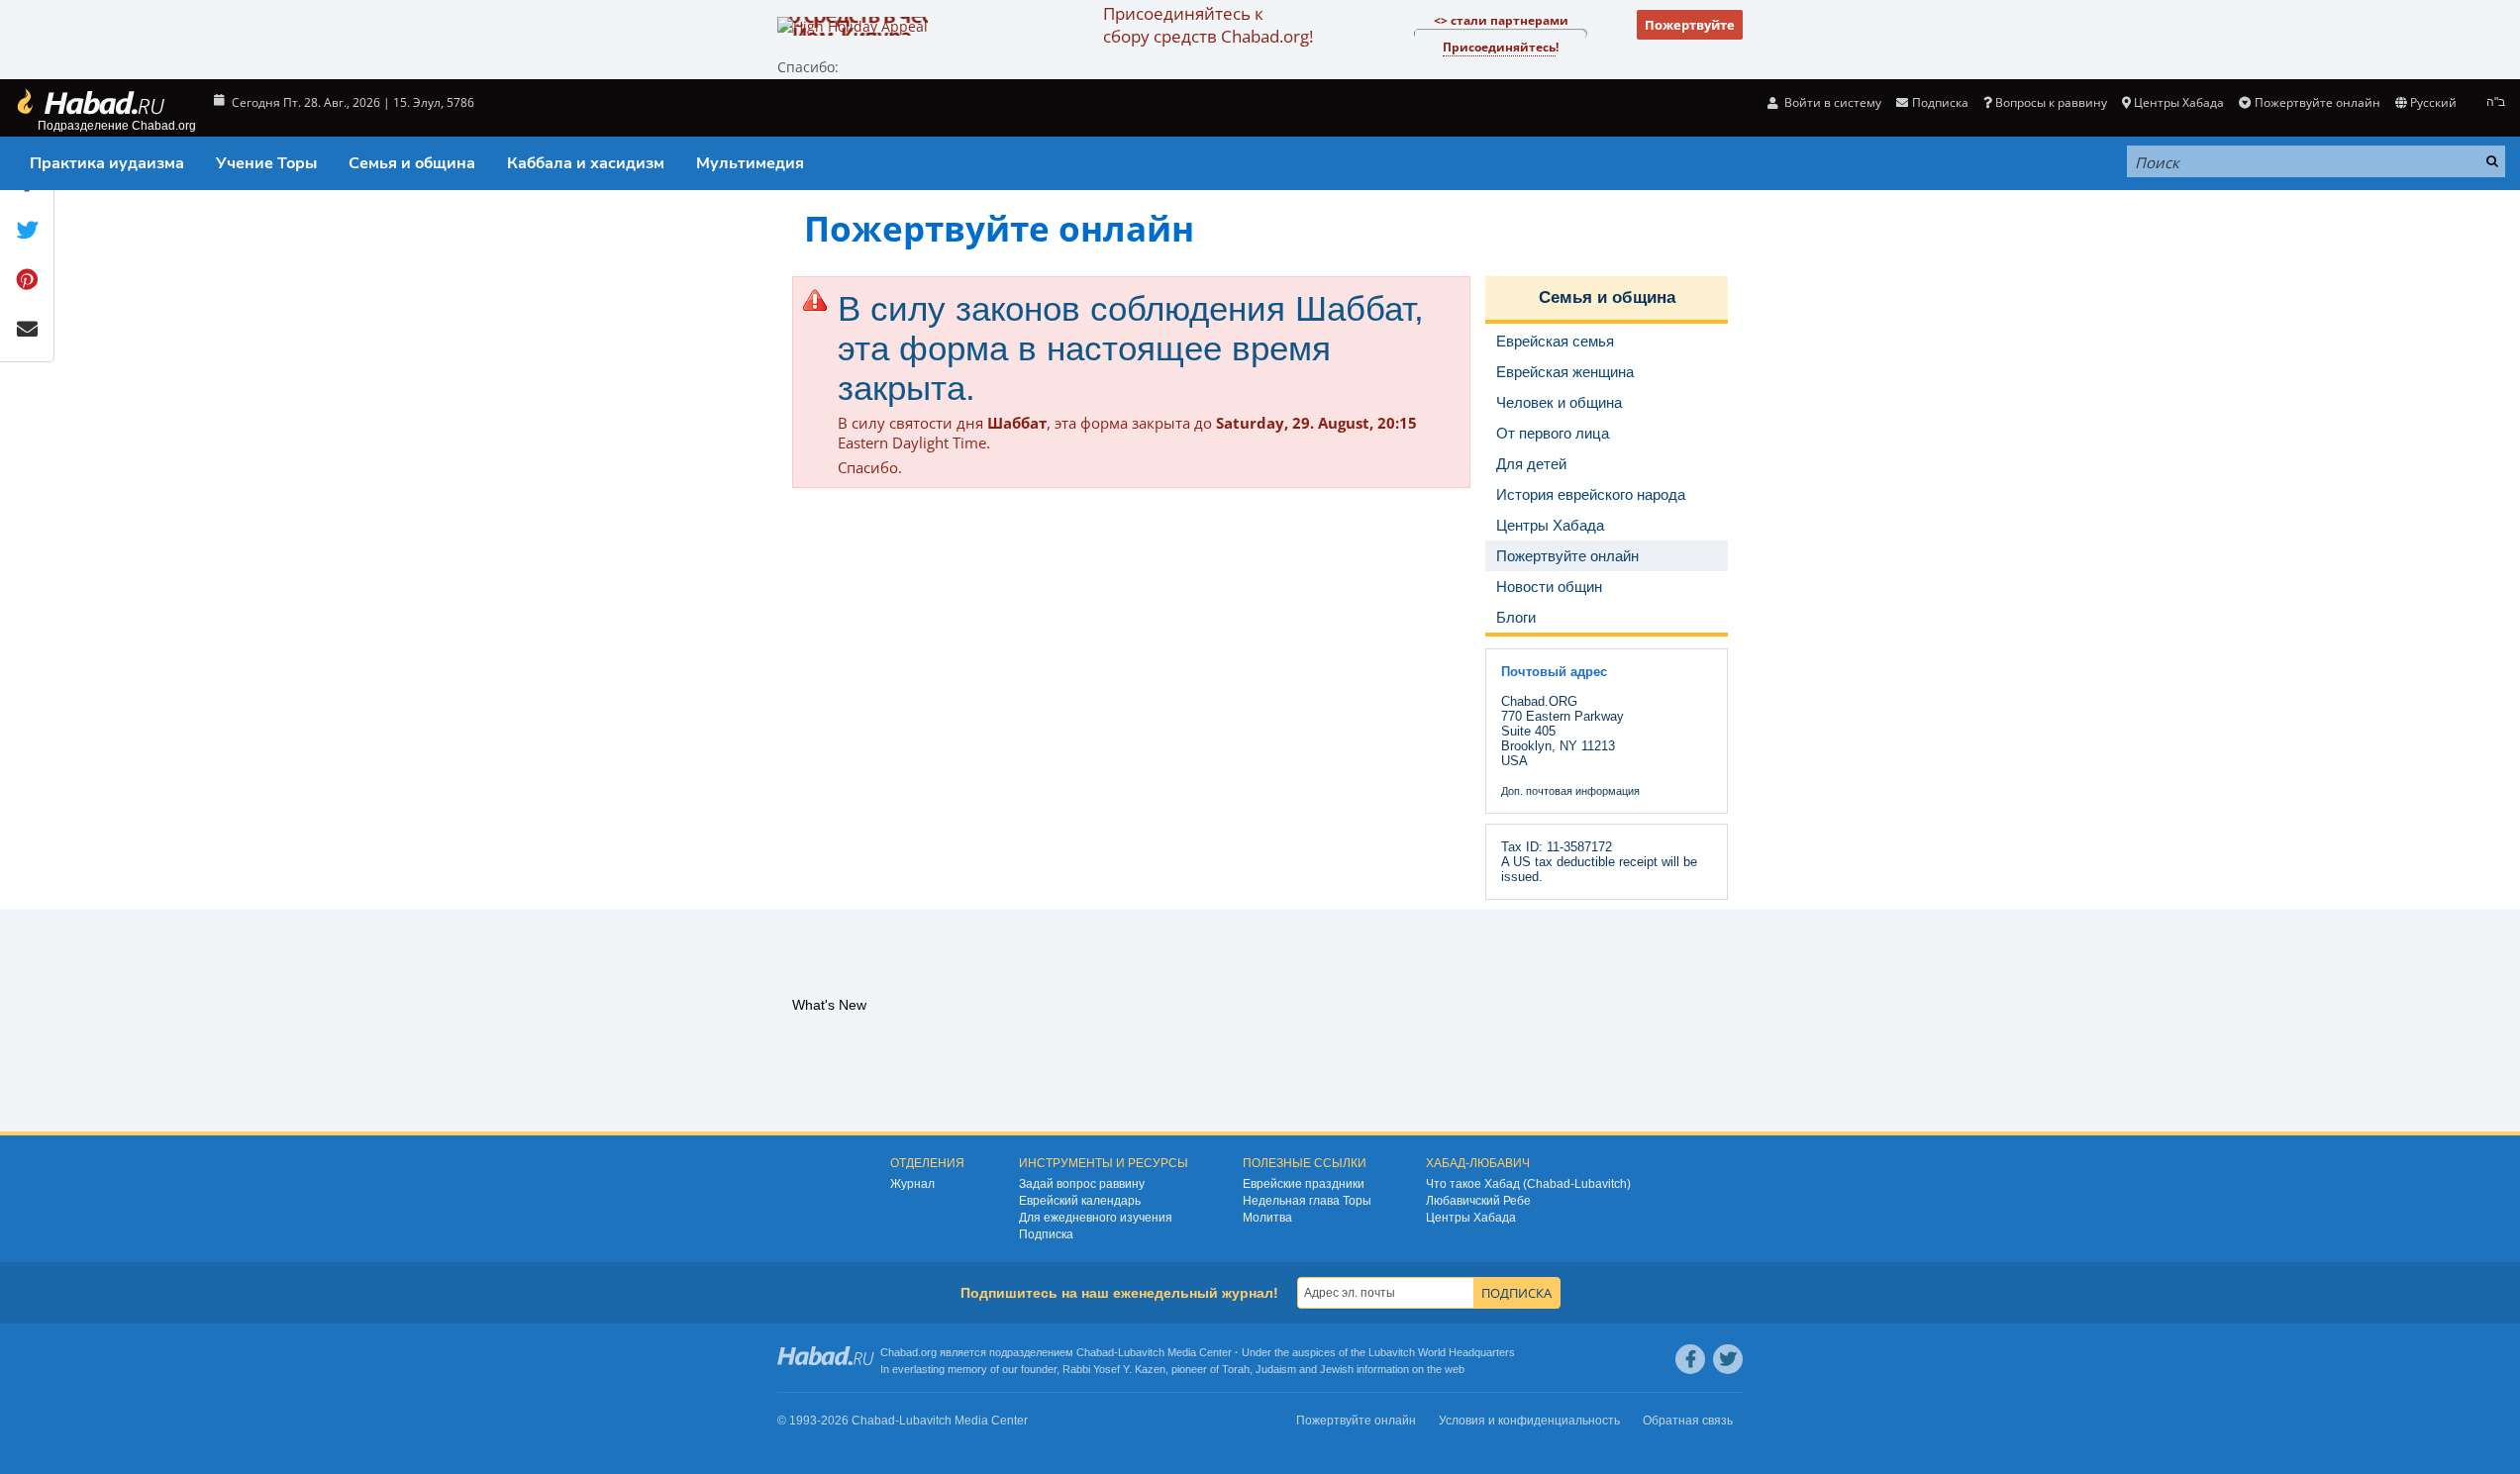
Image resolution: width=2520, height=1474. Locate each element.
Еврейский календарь (1080, 1201)
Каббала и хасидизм (586, 163)
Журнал (912, 1184)
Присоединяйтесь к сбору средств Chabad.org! (1208, 25)
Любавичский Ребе (1478, 1201)
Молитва (1267, 1218)
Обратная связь (1688, 1421)
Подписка (1046, 1234)
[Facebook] (1690, 1359)
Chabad (1095, 1352)
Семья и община (412, 163)
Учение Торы (266, 163)
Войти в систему (1831, 102)
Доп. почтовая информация (1570, 791)
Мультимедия (750, 163)
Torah (1236, 1369)
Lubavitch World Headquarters (1442, 1352)
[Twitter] (1728, 1359)
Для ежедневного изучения (1096, 1218)
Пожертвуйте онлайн (2317, 102)
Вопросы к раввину (2051, 102)
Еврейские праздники (1304, 1184)
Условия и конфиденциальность (1529, 1421)
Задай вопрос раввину (1082, 1184)
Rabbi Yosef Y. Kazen (1114, 1369)
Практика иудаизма (107, 163)
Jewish (1337, 1369)
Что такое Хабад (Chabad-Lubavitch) (1528, 1184)
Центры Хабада (1471, 1218)
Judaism (1276, 1369)
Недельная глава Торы (1307, 1201)
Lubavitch (1141, 1352)
